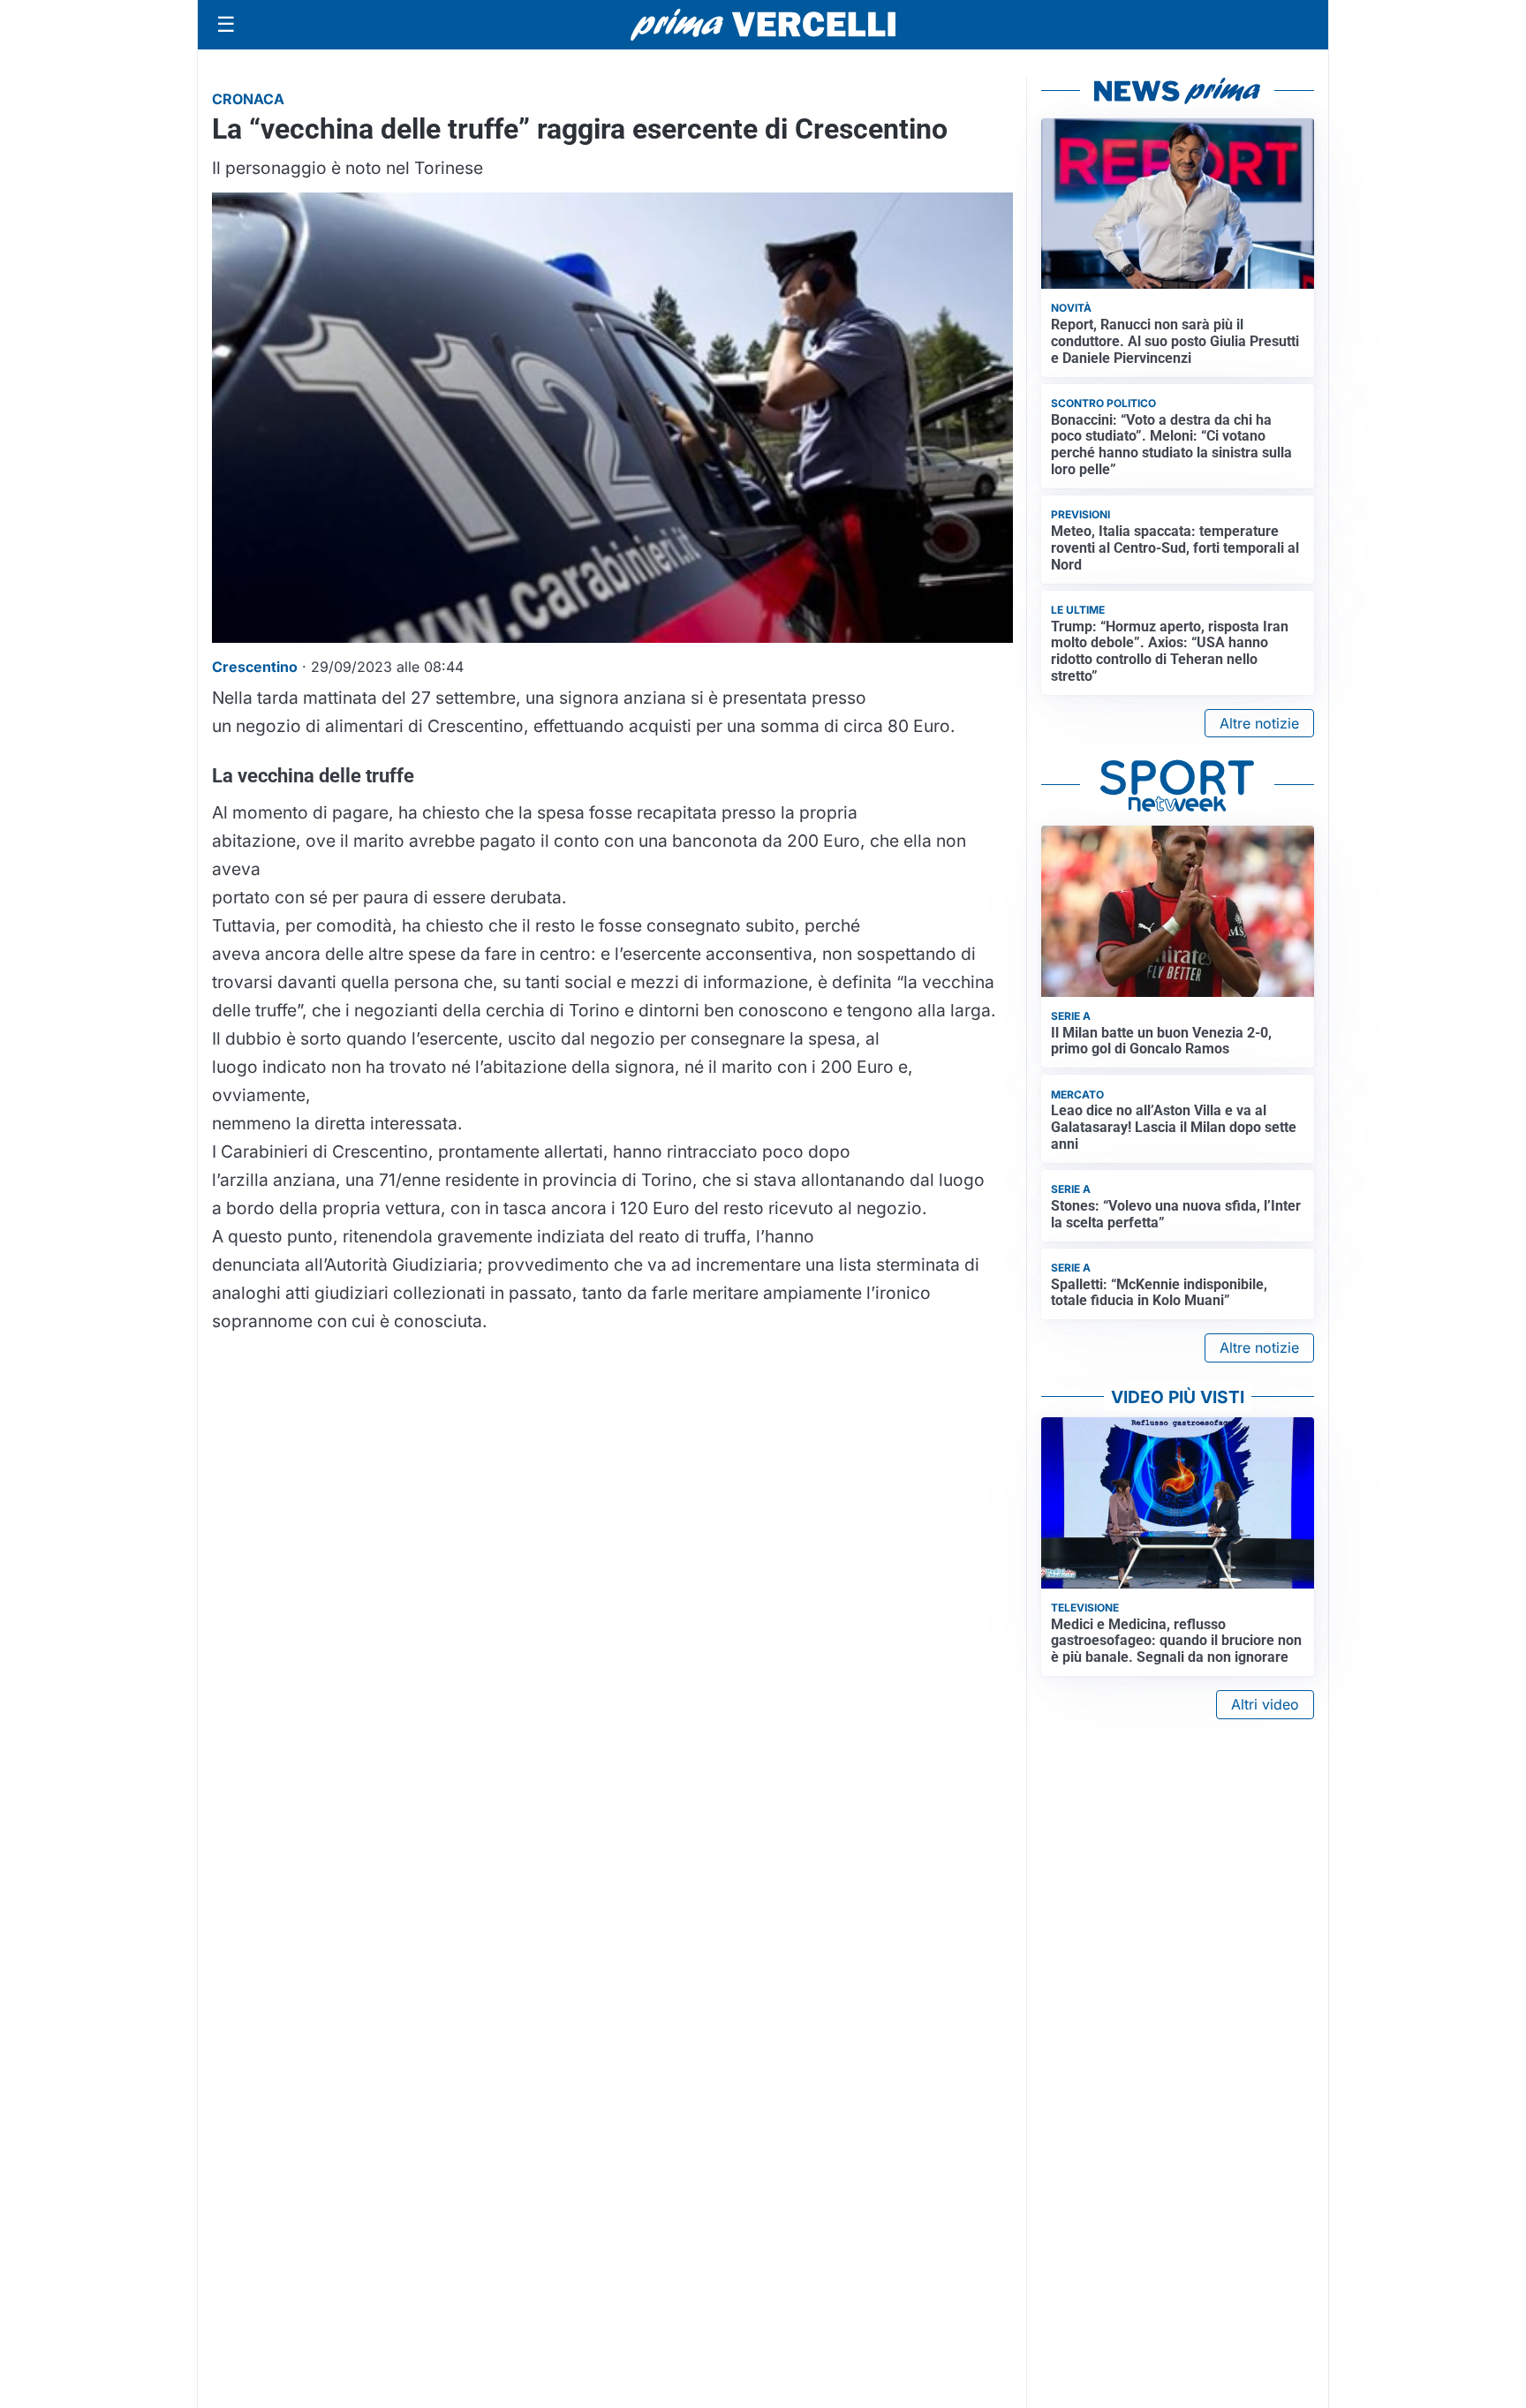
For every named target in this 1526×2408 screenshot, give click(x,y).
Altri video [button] (1265, 1704)
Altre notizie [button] (1259, 723)
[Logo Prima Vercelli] (763, 25)
